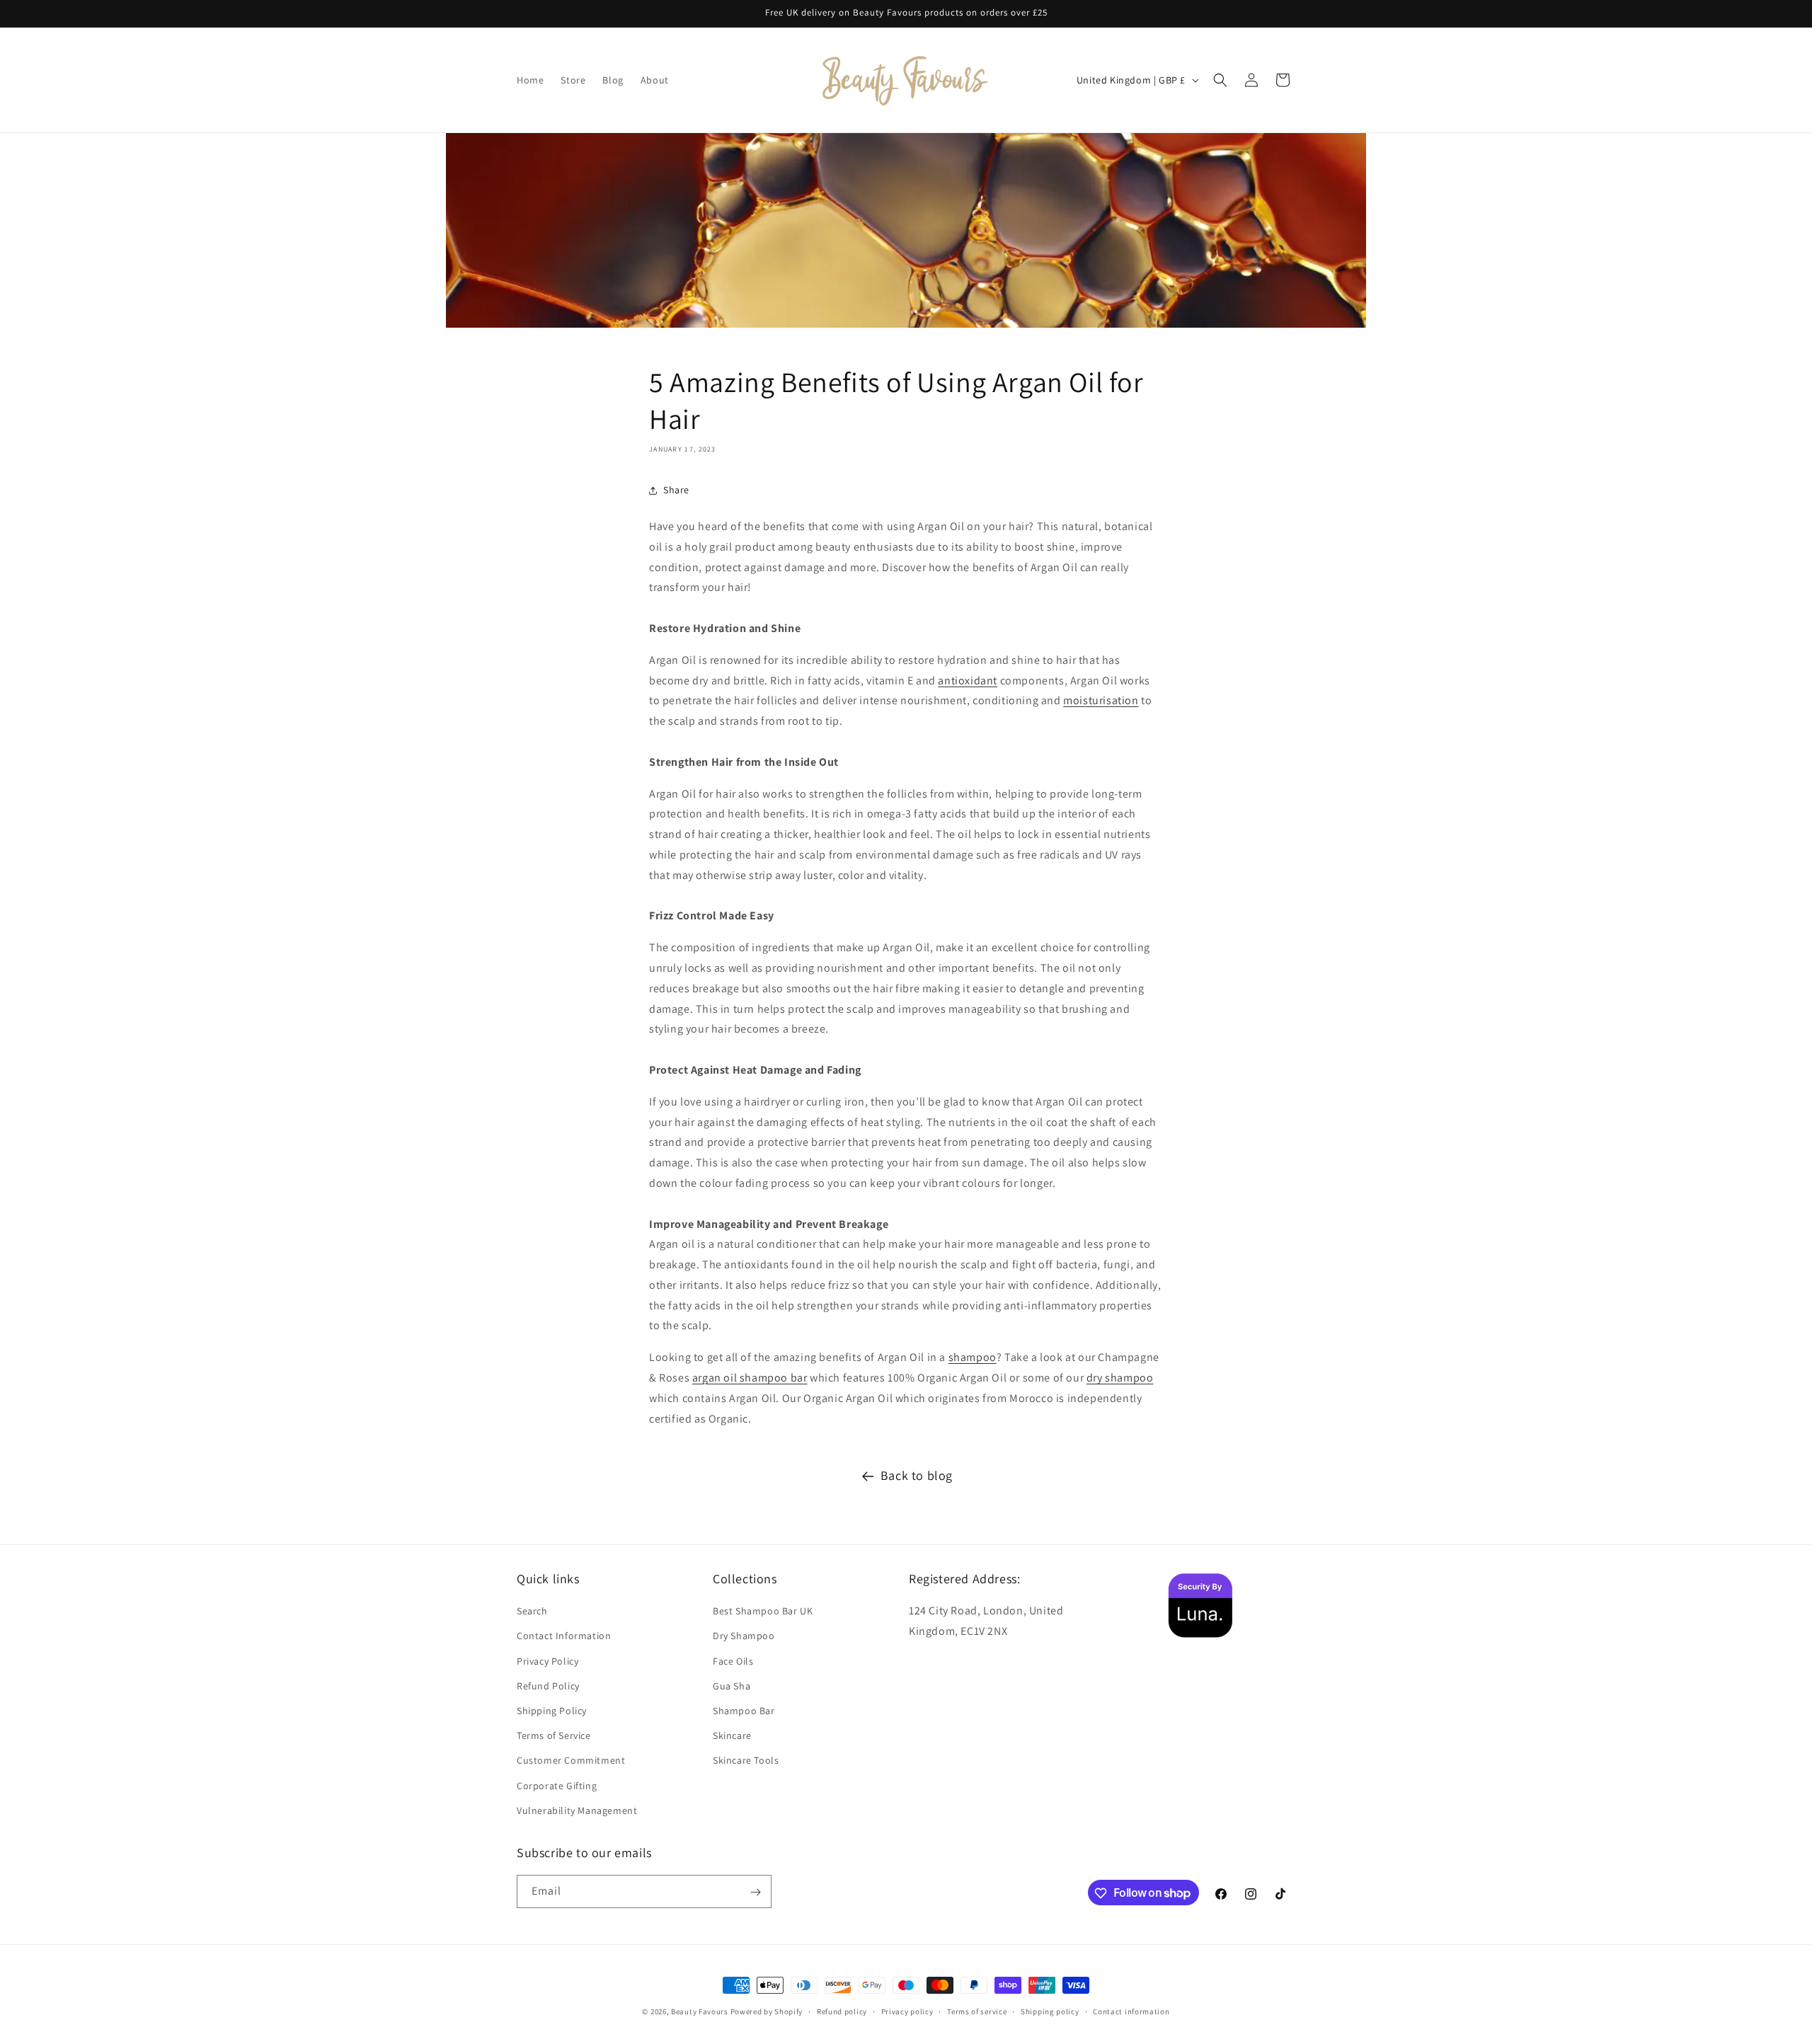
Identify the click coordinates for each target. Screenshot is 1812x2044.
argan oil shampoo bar (750, 1378)
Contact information (1131, 2011)
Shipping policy (1050, 2011)
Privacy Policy (547, 1661)
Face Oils (733, 1661)
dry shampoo (1120, 1378)
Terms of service (977, 2011)
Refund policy (842, 2011)
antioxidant (968, 681)
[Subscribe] (755, 1892)
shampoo (973, 1357)
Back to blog (917, 1475)
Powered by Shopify (767, 2011)
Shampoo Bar (744, 1711)
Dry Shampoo (744, 1636)
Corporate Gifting (557, 1786)
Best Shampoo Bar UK (763, 1612)
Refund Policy (548, 1686)
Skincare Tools (746, 1761)
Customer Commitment (571, 1761)
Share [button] (676, 490)
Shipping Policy (552, 1711)
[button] (1220, 80)
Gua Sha (732, 1686)
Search (532, 1612)
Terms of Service (554, 1735)
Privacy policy (907, 2011)
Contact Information (564, 1636)
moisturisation (1101, 700)
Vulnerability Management (577, 1810)
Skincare (732, 1735)
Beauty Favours (700, 2011)
